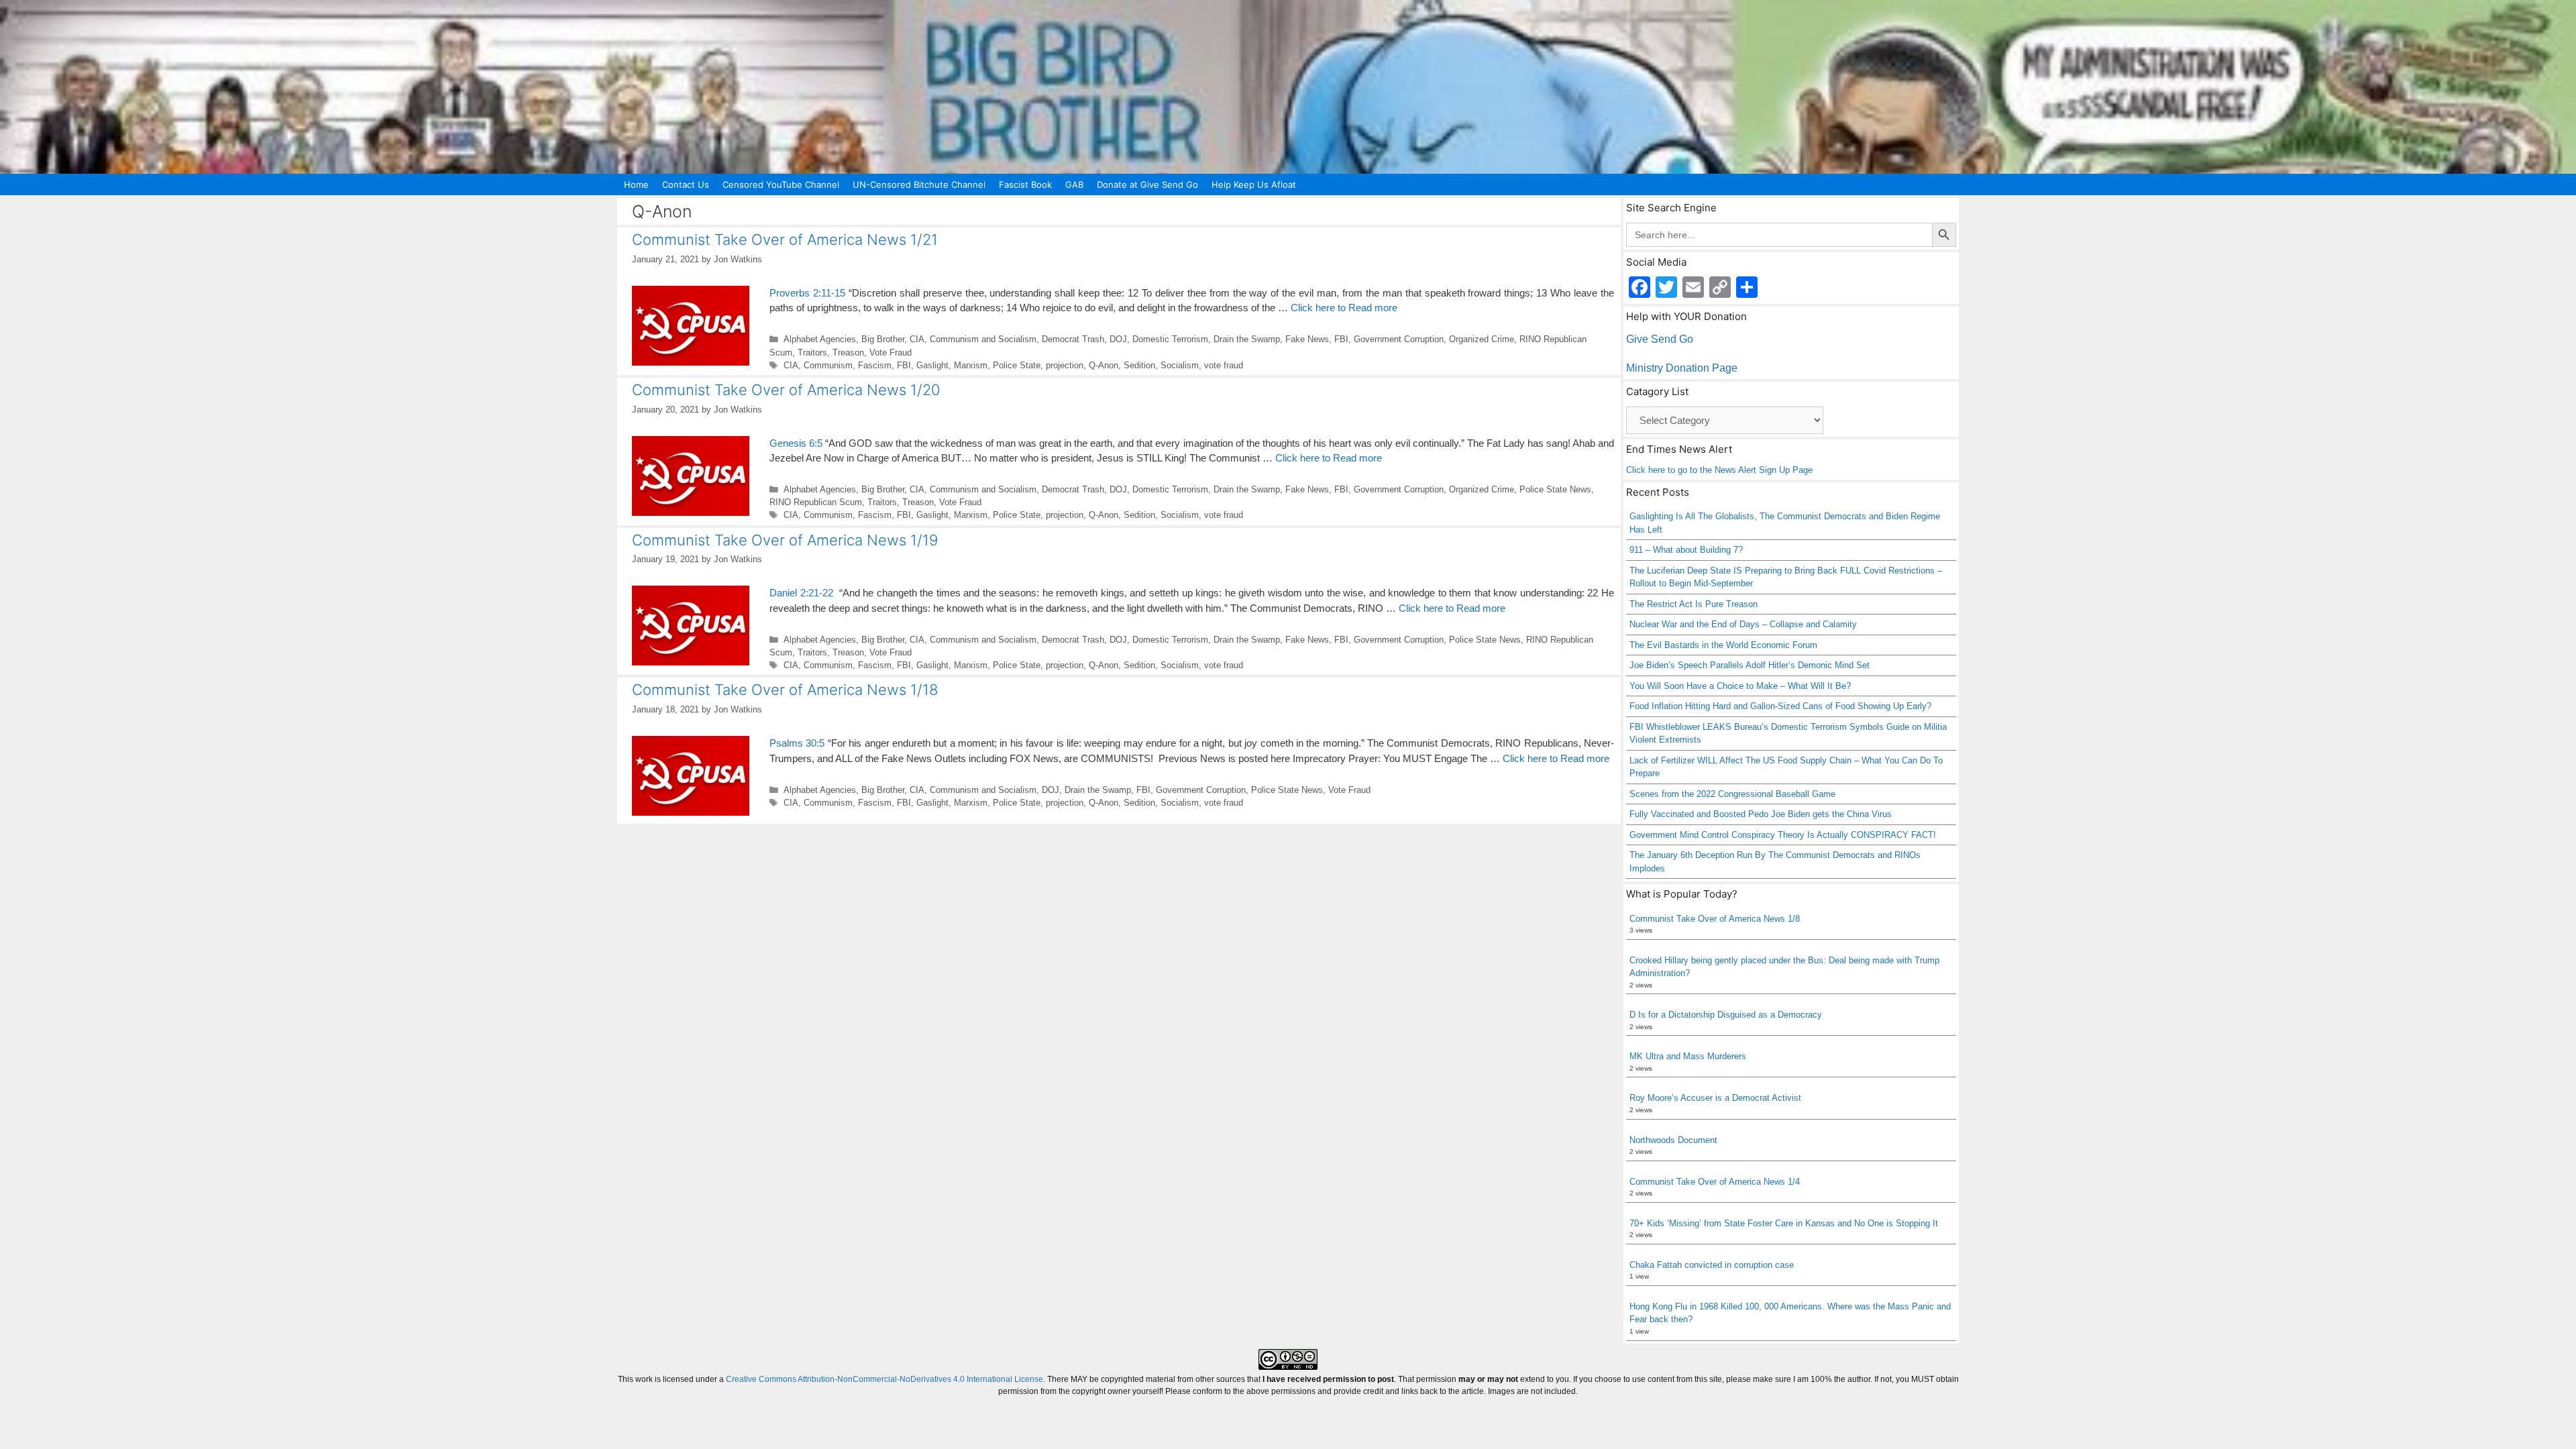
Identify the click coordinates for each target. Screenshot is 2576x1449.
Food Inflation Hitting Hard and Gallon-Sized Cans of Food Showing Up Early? (1780, 706)
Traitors (812, 353)
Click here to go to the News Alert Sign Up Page (1719, 470)
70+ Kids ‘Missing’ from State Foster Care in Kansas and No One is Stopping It (1784, 1223)
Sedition (1139, 365)
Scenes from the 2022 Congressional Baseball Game (1732, 794)
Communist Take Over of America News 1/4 (1715, 1182)
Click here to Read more (1344, 308)
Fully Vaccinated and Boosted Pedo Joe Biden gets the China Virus (1761, 814)
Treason (848, 353)
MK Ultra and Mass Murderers (1688, 1056)
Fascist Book (1025, 184)
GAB (1074, 184)
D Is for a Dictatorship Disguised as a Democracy (1726, 1015)
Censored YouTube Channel (781, 184)
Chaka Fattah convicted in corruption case (1712, 1265)
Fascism (875, 365)
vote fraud (1224, 365)
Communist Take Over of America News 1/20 (786, 390)
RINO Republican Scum (816, 502)
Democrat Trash (1073, 339)
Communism (828, 365)
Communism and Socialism (983, 339)
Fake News (1307, 339)
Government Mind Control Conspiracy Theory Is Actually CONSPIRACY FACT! (1783, 835)
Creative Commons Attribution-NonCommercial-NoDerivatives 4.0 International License (884, 1379)
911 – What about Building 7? (1686, 550)
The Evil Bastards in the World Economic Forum (1723, 645)
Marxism (971, 365)
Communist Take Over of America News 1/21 (785, 239)
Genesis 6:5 (796, 443)
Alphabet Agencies (820, 339)
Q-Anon (1104, 365)
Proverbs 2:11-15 (807, 293)
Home (636, 184)
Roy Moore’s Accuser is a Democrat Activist (1715, 1098)
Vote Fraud (891, 353)
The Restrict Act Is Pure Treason (1694, 604)
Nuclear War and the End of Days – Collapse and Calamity (1743, 624)
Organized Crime (1482, 339)
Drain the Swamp (1247, 339)
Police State (1017, 365)
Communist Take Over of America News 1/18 (785, 690)
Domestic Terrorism (1170, 339)
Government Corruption (1399, 339)
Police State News (1555, 489)
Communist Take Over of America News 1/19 (785, 540)
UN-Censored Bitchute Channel (919, 184)
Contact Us (686, 184)
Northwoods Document (1673, 1140)
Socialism (1180, 365)
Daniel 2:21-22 (801, 593)
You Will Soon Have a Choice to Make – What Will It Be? (1740, 686)
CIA (917, 339)
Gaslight (932, 365)
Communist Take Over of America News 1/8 (1715, 919)
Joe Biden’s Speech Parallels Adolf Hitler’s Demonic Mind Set (1750, 665)
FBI (1341, 339)
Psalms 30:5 (797, 743)
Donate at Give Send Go (1147, 184)
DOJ (1118, 339)
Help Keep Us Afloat (1254, 184)
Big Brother (883, 339)
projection (1065, 365)
